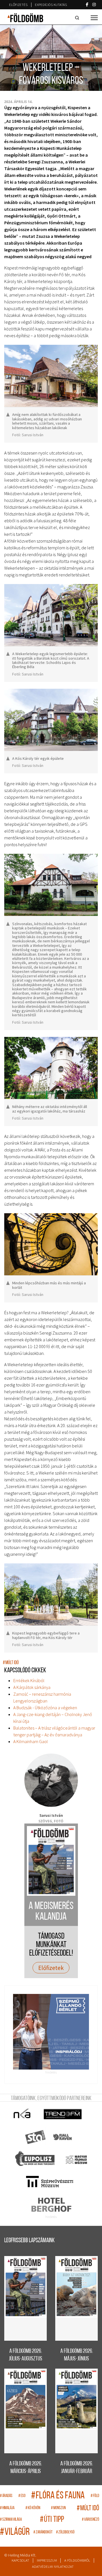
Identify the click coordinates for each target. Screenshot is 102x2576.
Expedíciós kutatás (51, 5)
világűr (15, 2532)
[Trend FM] (63, 2114)
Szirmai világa (11, 2520)
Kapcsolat (20, 2560)
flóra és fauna (58, 2496)
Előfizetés (18, 5)
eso (22, 2496)
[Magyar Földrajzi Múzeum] (76, 2160)
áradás (6, 2496)
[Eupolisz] (36, 2160)
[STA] (36, 2137)
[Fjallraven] (63, 2137)
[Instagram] (94, 5)
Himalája (7, 2508)
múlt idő (11, 1663)
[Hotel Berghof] (51, 2205)
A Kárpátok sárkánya (32, 1687)
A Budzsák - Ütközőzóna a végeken (45, 1708)
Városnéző (91, 2520)
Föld (95, 2496)
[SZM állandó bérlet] (51, 2032)
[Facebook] (87, 5)
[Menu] (94, 18)
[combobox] (78, 18)
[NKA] (22, 2114)
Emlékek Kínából (29, 1680)
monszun (58, 2508)
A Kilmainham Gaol (31, 1741)
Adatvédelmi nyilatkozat (53, 2567)
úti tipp (52, 2520)
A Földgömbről (77, 2560)
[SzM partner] (49, 2182)
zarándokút (43, 2532)
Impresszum (47, 2560)
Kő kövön (33, 2508)
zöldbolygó (65, 2532)
